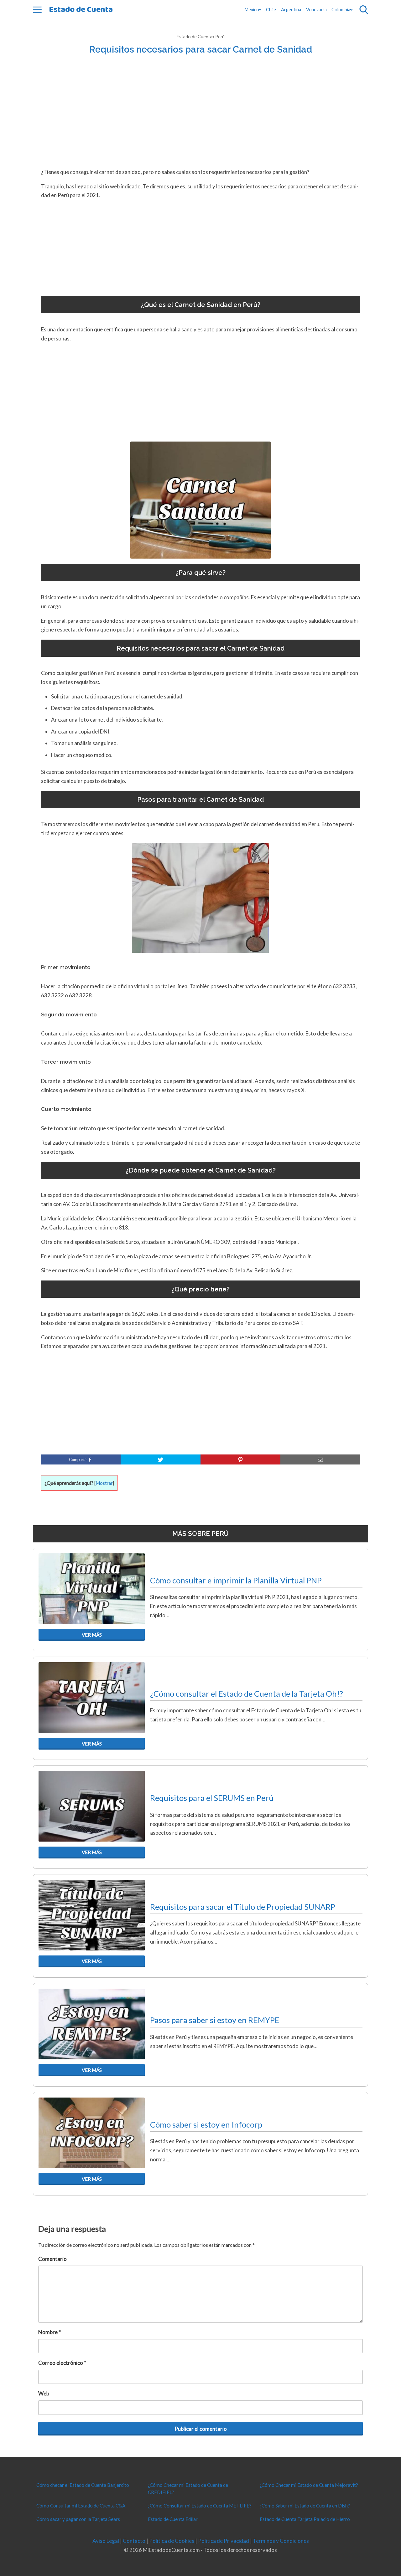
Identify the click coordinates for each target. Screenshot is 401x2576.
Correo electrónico (62, 2363)
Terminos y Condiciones (281, 2541)
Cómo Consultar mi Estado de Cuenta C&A (81, 2506)
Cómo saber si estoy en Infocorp (206, 2124)
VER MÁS (92, 1635)
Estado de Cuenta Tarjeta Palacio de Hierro (305, 2519)
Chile (271, 10)
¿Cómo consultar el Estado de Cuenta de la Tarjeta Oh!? (247, 1694)
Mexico (252, 10)
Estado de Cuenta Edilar (173, 2519)
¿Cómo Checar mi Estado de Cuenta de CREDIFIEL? (188, 2489)
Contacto (134, 2541)
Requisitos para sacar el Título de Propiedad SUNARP (243, 1907)
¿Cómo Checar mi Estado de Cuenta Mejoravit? (309, 2485)
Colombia (341, 10)
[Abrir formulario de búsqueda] (364, 10)
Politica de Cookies (172, 2541)
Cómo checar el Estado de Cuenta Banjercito (83, 2485)
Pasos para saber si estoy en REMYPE (215, 2020)
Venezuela (316, 10)
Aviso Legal (106, 2541)
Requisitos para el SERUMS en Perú (212, 1798)
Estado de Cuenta (81, 10)
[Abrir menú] (37, 10)
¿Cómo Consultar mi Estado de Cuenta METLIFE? (200, 2506)
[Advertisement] (201, 119)
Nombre (49, 2332)
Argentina (291, 10)
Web (44, 2393)
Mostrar (104, 1483)
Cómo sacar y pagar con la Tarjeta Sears (78, 2519)
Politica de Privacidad (224, 2541)
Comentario (52, 2259)
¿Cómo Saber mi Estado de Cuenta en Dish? (305, 2506)
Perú (220, 36)
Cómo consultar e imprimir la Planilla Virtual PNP (236, 1580)
